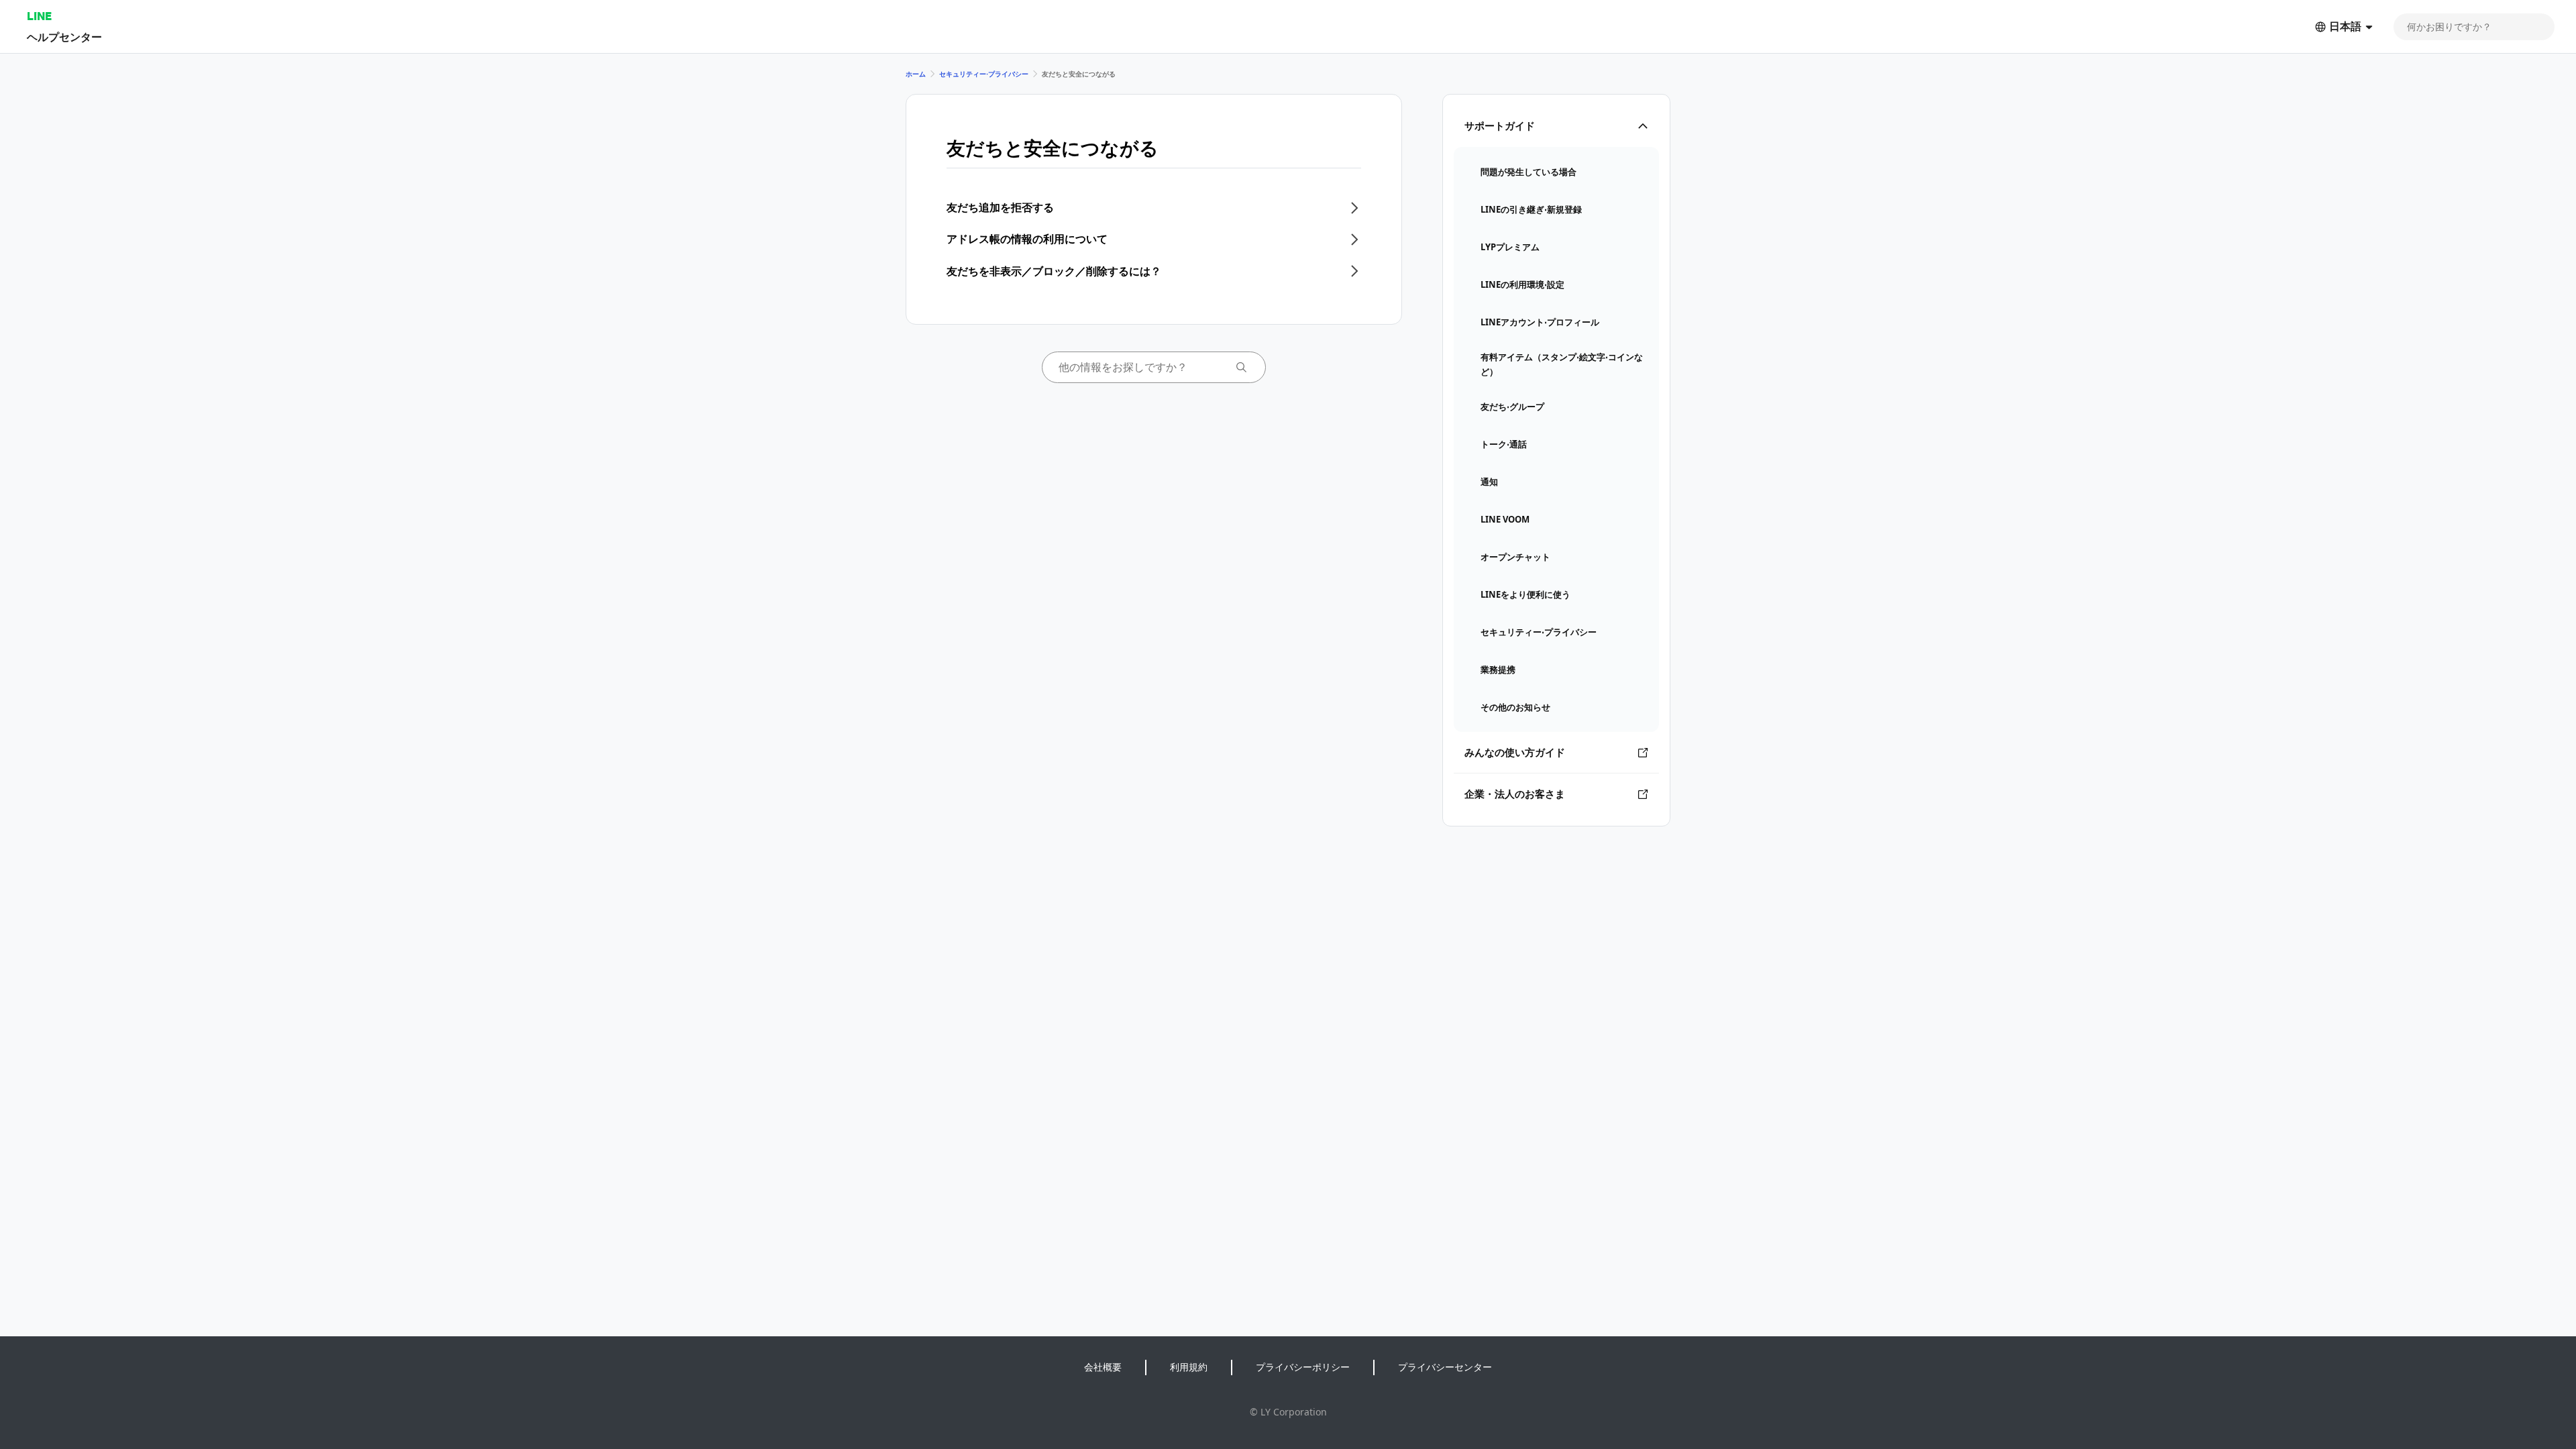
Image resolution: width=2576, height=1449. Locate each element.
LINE (39, 16)
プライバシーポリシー (1303, 1367)
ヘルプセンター (64, 37)
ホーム (916, 74)
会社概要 (1103, 1367)
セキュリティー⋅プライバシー (984, 74)
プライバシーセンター (1445, 1367)
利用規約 (1189, 1367)
